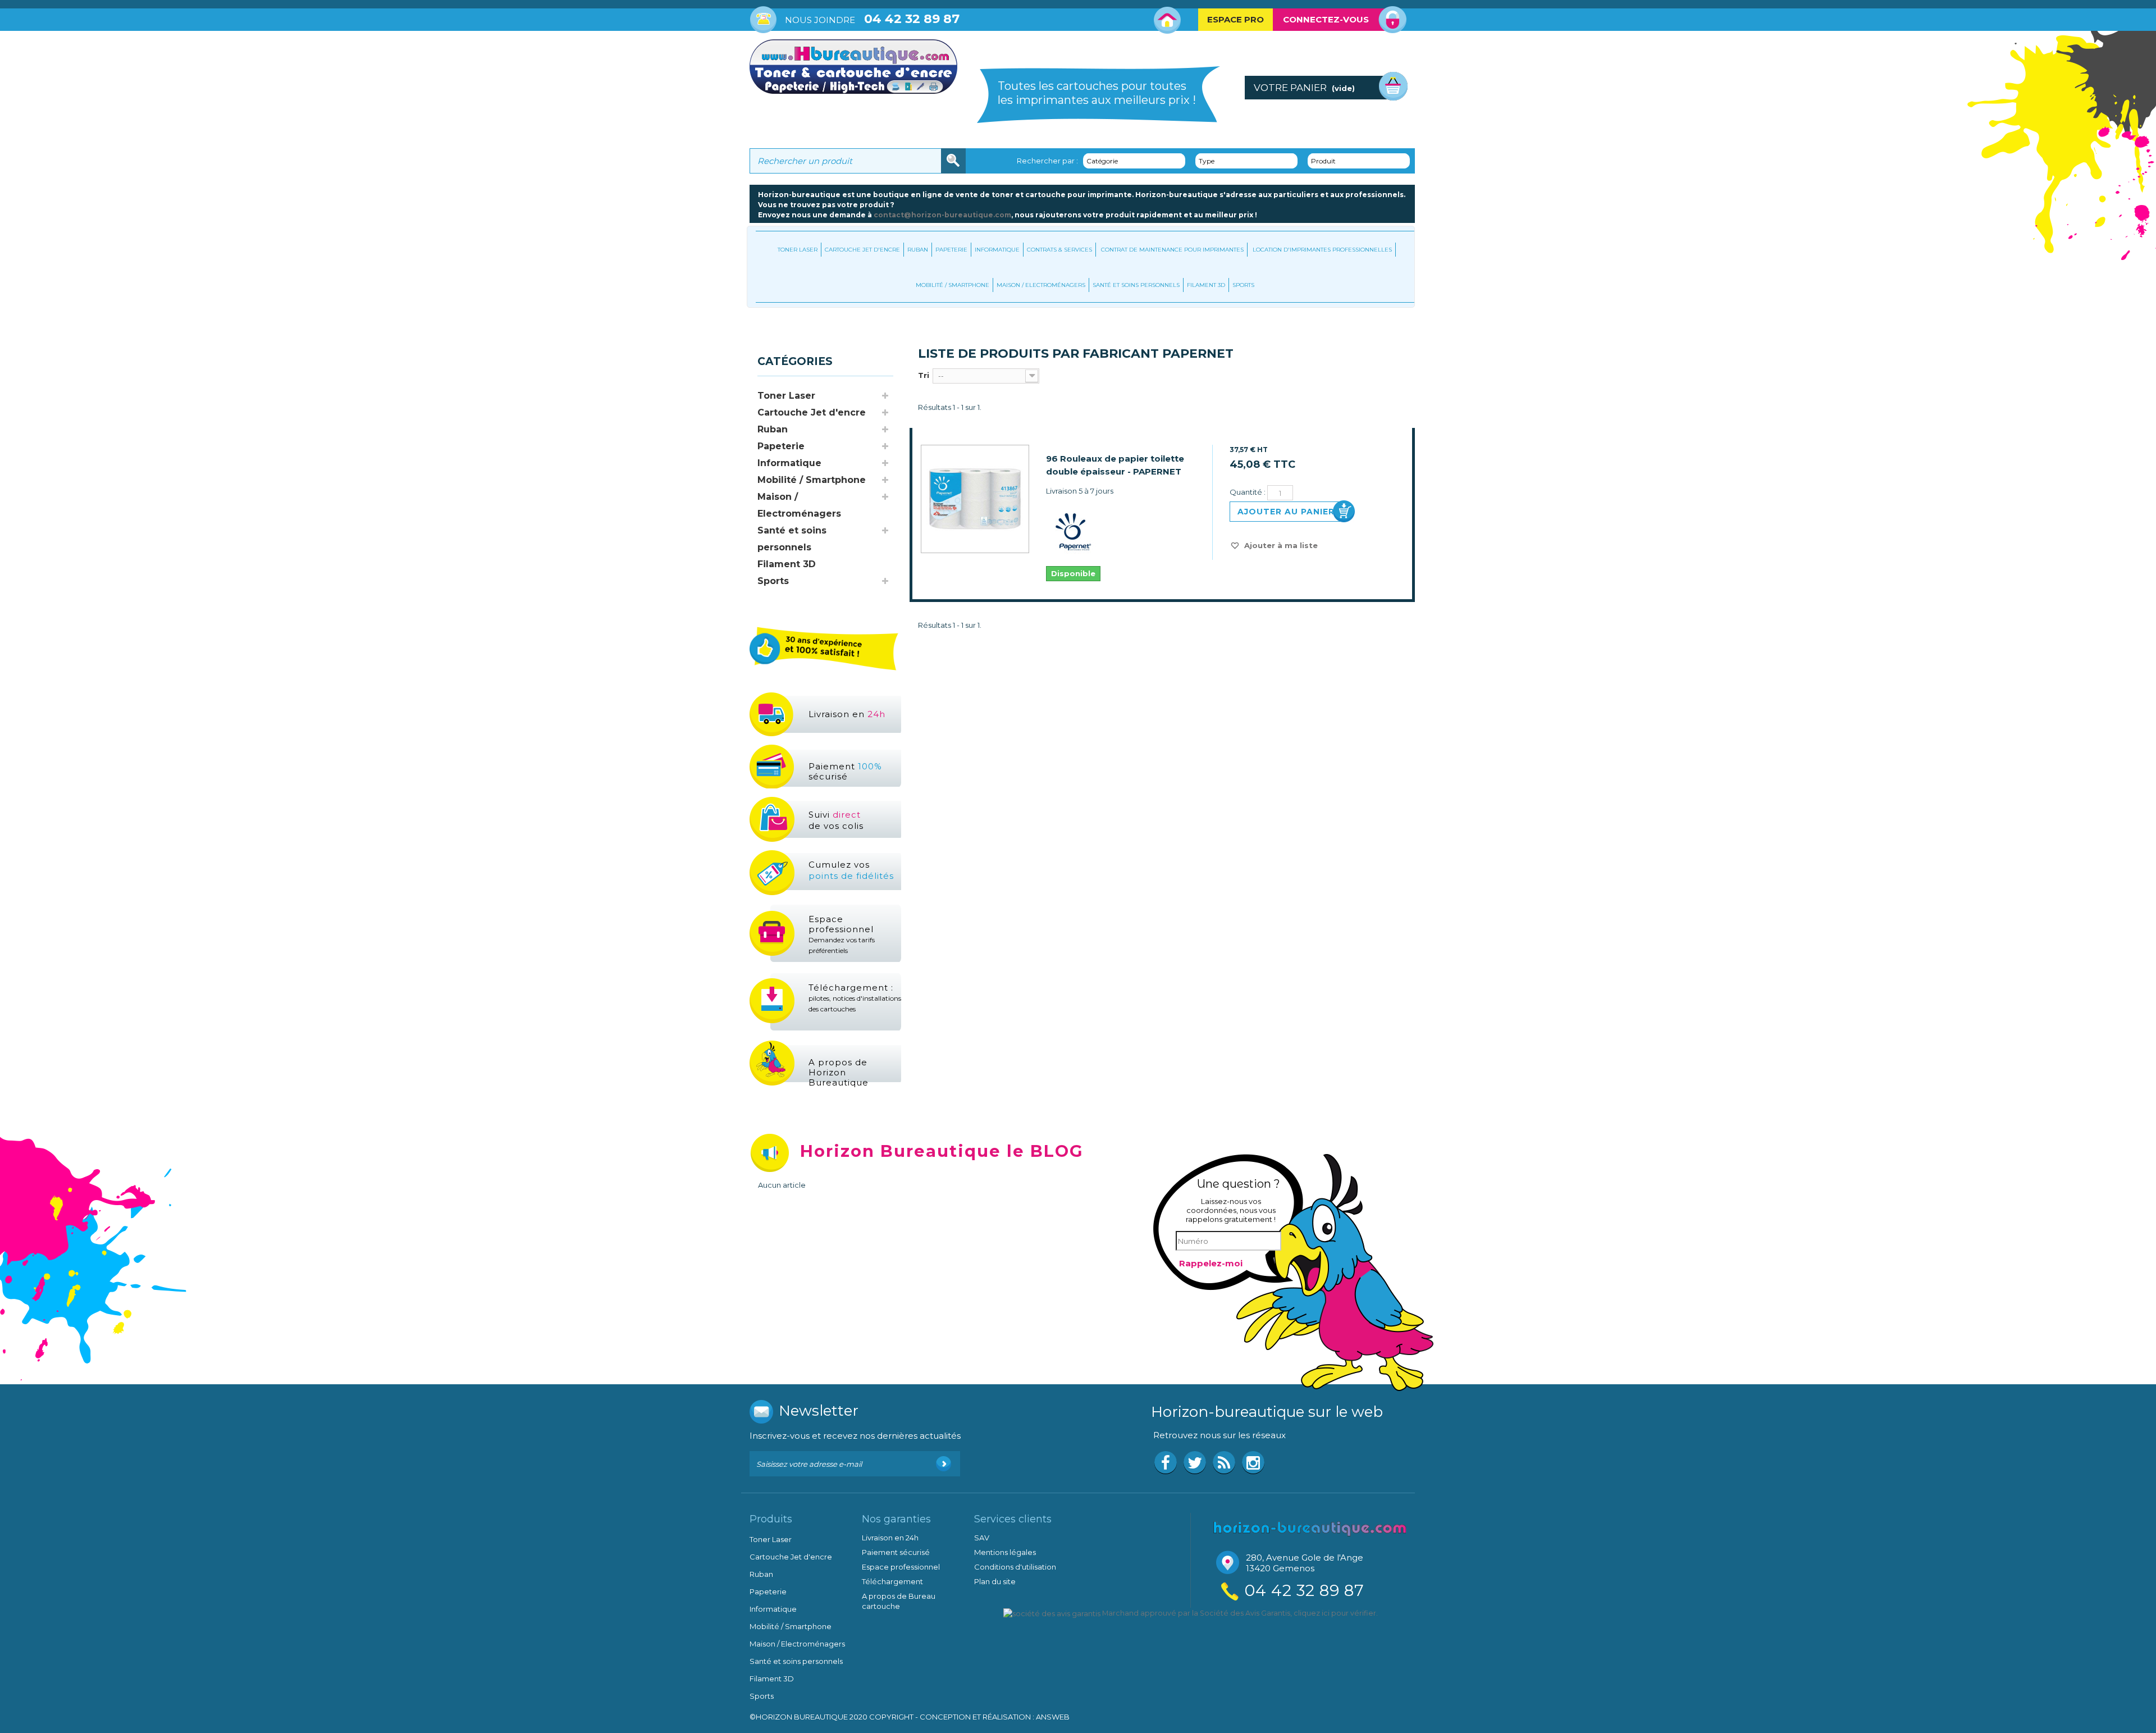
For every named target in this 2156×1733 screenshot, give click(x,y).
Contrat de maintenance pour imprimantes (1172, 250)
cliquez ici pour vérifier (1335, 1613)
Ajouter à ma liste (1280, 545)
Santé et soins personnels (1136, 285)
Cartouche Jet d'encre (862, 250)
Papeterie (951, 250)
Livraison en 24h (890, 1538)
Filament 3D (1206, 285)
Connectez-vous (1326, 19)
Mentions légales (1005, 1552)
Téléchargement (892, 1581)
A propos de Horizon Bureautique (839, 1072)
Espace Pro (1235, 19)
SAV (982, 1538)
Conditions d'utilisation (1015, 1567)
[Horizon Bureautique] (1310, 1527)
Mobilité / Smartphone (953, 285)
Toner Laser (798, 250)
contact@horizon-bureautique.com (942, 215)
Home (1168, 20)
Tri (924, 375)
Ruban (918, 250)
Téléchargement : (855, 998)
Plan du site (995, 1581)
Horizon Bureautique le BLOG (942, 1151)
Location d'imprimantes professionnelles (1322, 250)
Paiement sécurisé (845, 771)
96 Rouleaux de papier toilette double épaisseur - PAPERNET (1115, 465)
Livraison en (847, 714)
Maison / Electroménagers (1041, 285)
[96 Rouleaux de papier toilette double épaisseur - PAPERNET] (975, 499)
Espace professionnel (842, 934)
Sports (1243, 285)
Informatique (997, 250)
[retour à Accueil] (761, 331)
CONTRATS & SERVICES (1059, 250)
